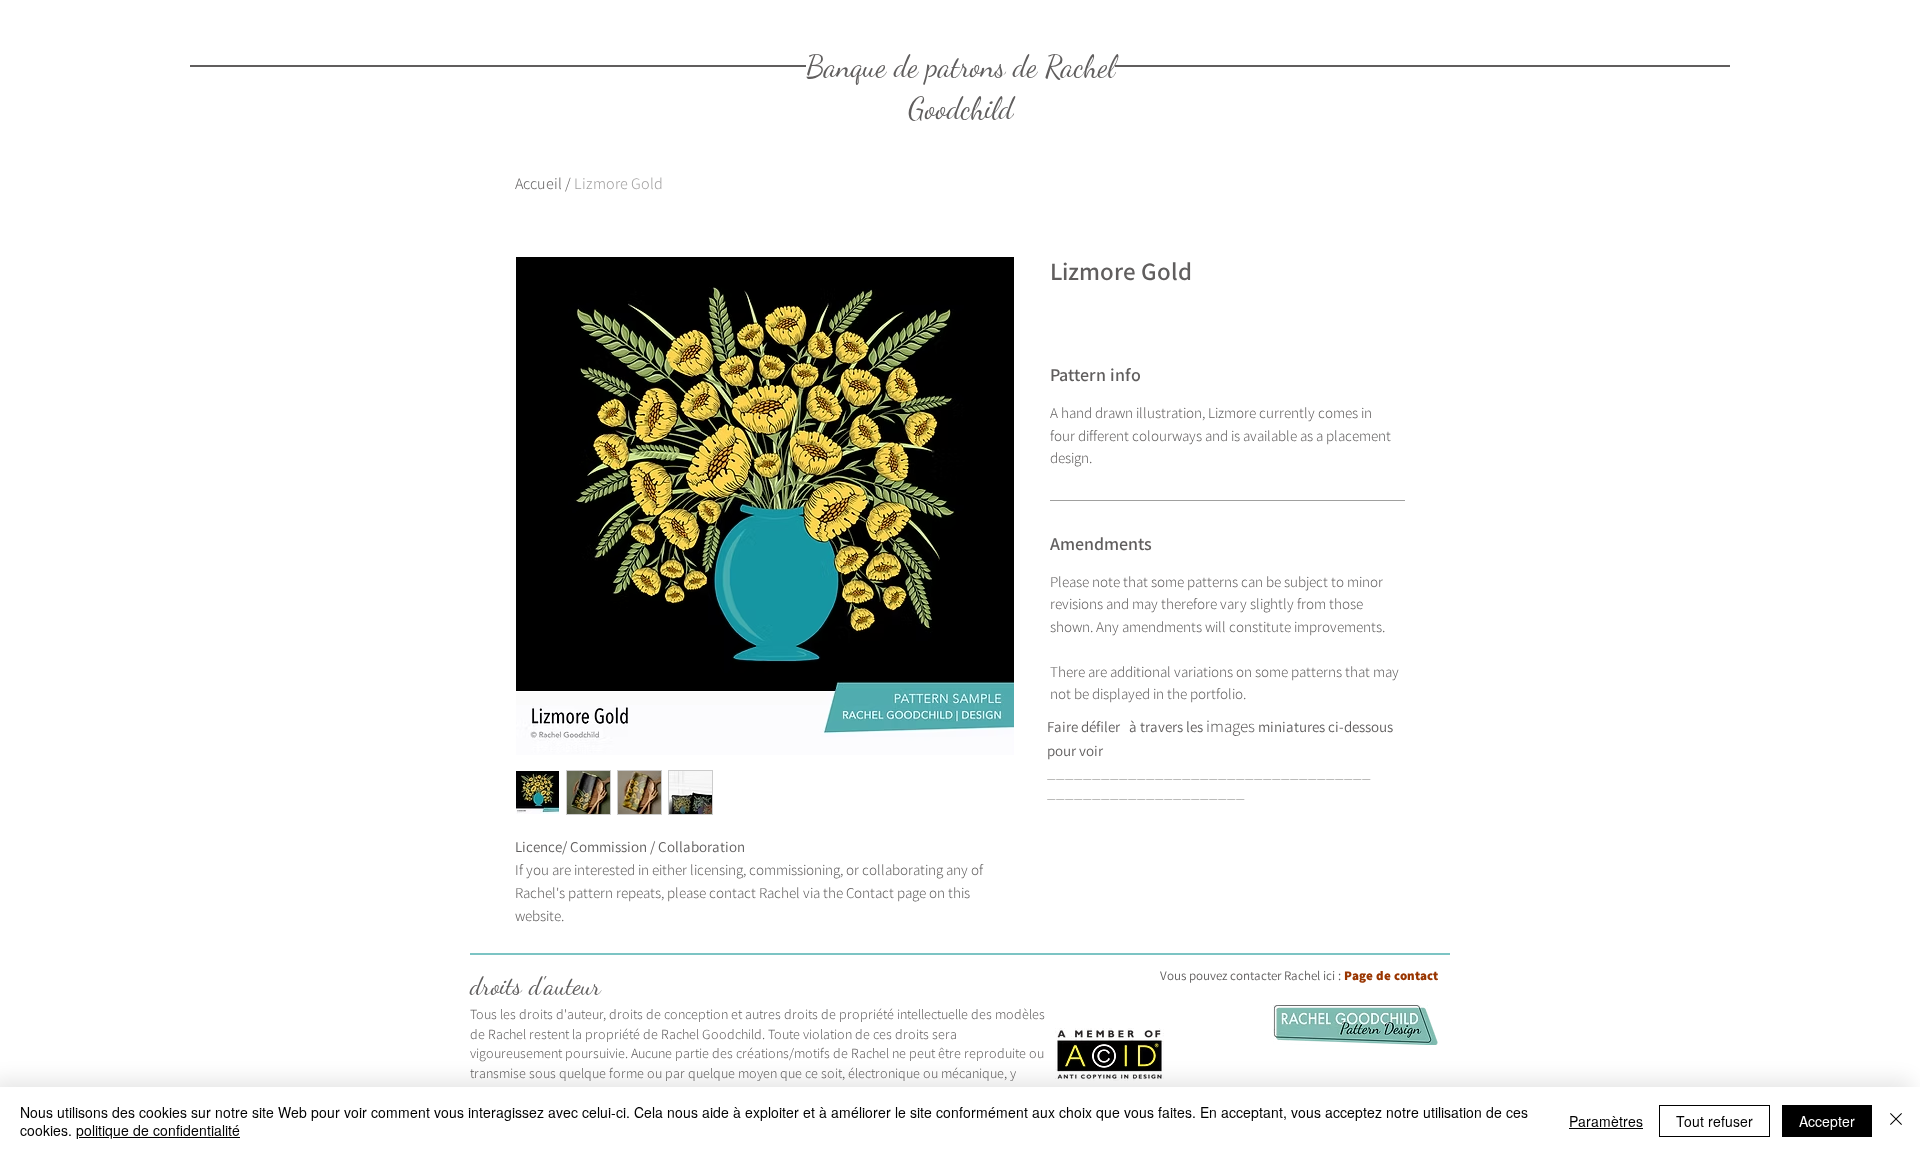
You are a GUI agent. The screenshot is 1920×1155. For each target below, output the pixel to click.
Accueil (538, 183)
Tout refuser (1714, 1121)
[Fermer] (1896, 1121)
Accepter (1827, 1121)
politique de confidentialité (158, 1130)
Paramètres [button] (1606, 1121)
